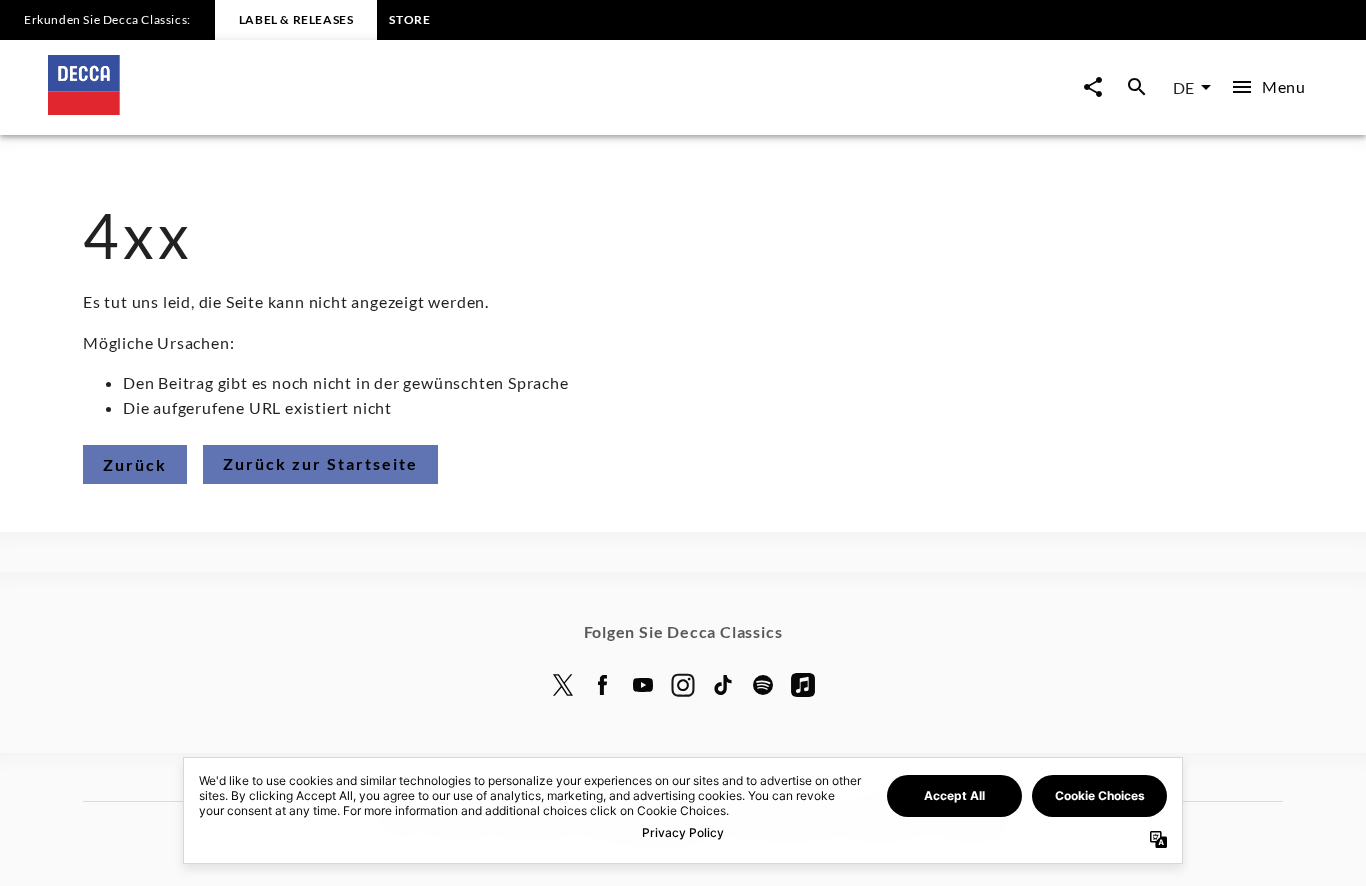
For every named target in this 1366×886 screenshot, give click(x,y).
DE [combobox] (1183, 87)
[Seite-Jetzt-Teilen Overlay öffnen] (1093, 87)
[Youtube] (643, 685)
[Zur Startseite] (365, 108)
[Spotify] (763, 685)
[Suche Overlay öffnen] (1137, 87)
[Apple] (803, 685)
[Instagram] (683, 685)
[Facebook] (603, 685)
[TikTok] (723, 685)
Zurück (135, 464)
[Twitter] (563, 685)
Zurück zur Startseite (320, 463)
